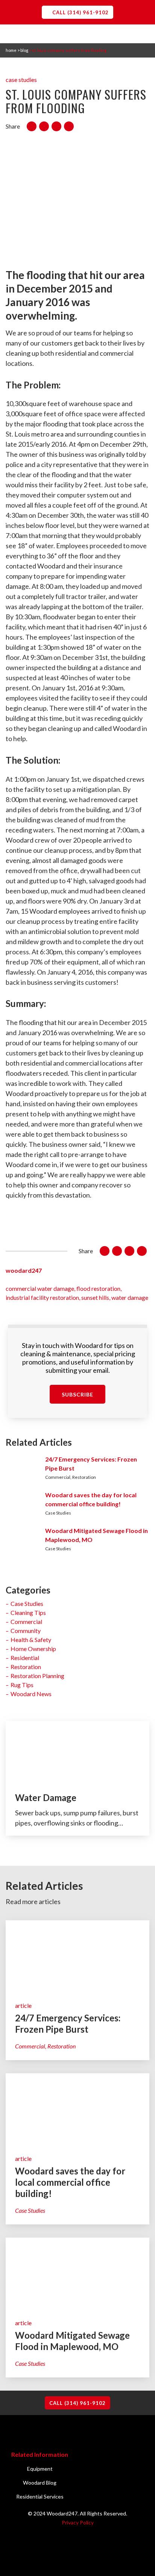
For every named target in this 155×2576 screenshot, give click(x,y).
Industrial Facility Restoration (42, 1297)
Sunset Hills (95, 1297)
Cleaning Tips (28, 1612)
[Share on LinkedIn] (56, 126)
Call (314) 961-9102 (81, 12)
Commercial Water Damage (40, 1288)
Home (11, 50)
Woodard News (31, 1694)
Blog (24, 50)
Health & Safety (31, 1640)
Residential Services (40, 2496)
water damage (130, 1297)
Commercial (26, 1622)
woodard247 (24, 1270)
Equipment (40, 2469)
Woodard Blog (40, 2483)
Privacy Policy (78, 2522)
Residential (25, 1658)
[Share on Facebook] (32, 126)
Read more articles (33, 1901)
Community (26, 1631)
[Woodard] (77, 33)
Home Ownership (33, 1649)
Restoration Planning (37, 1676)
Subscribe (77, 1394)
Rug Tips (22, 1685)
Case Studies (21, 80)
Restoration (26, 1667)
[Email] (69, 126)
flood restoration (98, 1288)
